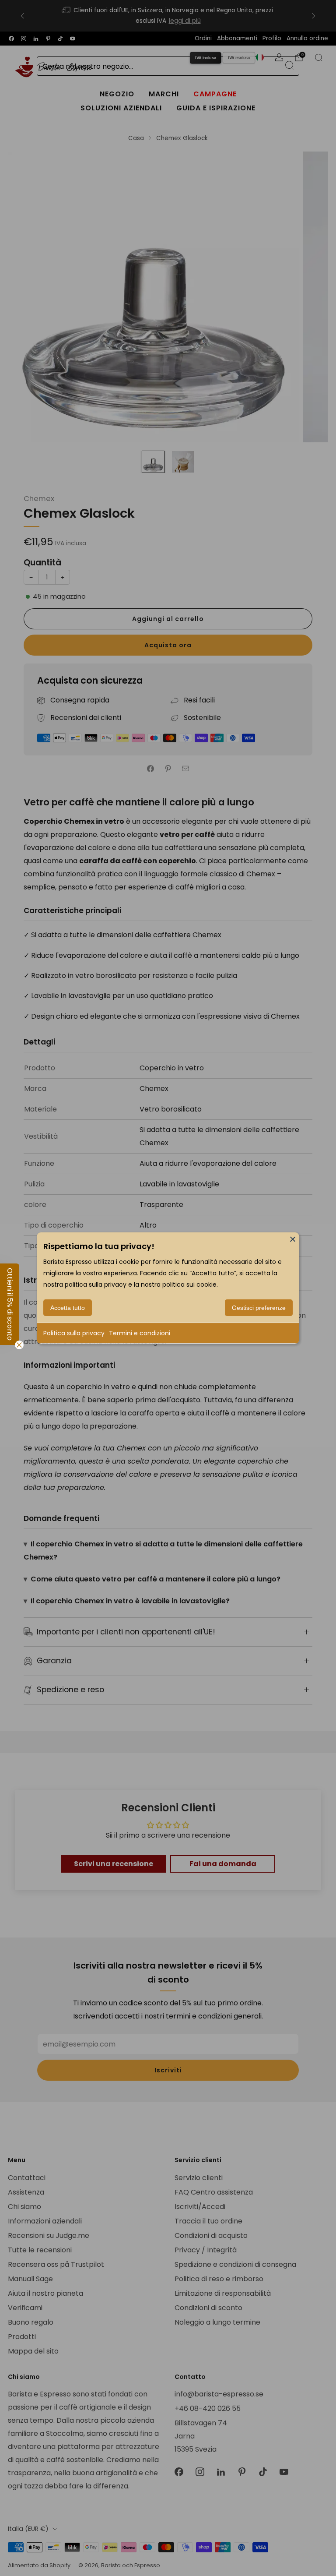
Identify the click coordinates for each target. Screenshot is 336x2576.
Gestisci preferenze (259, 1308)
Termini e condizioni (140, 1333)
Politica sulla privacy (74, 1333)
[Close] (293, 1239)
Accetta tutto (68, 1308)
